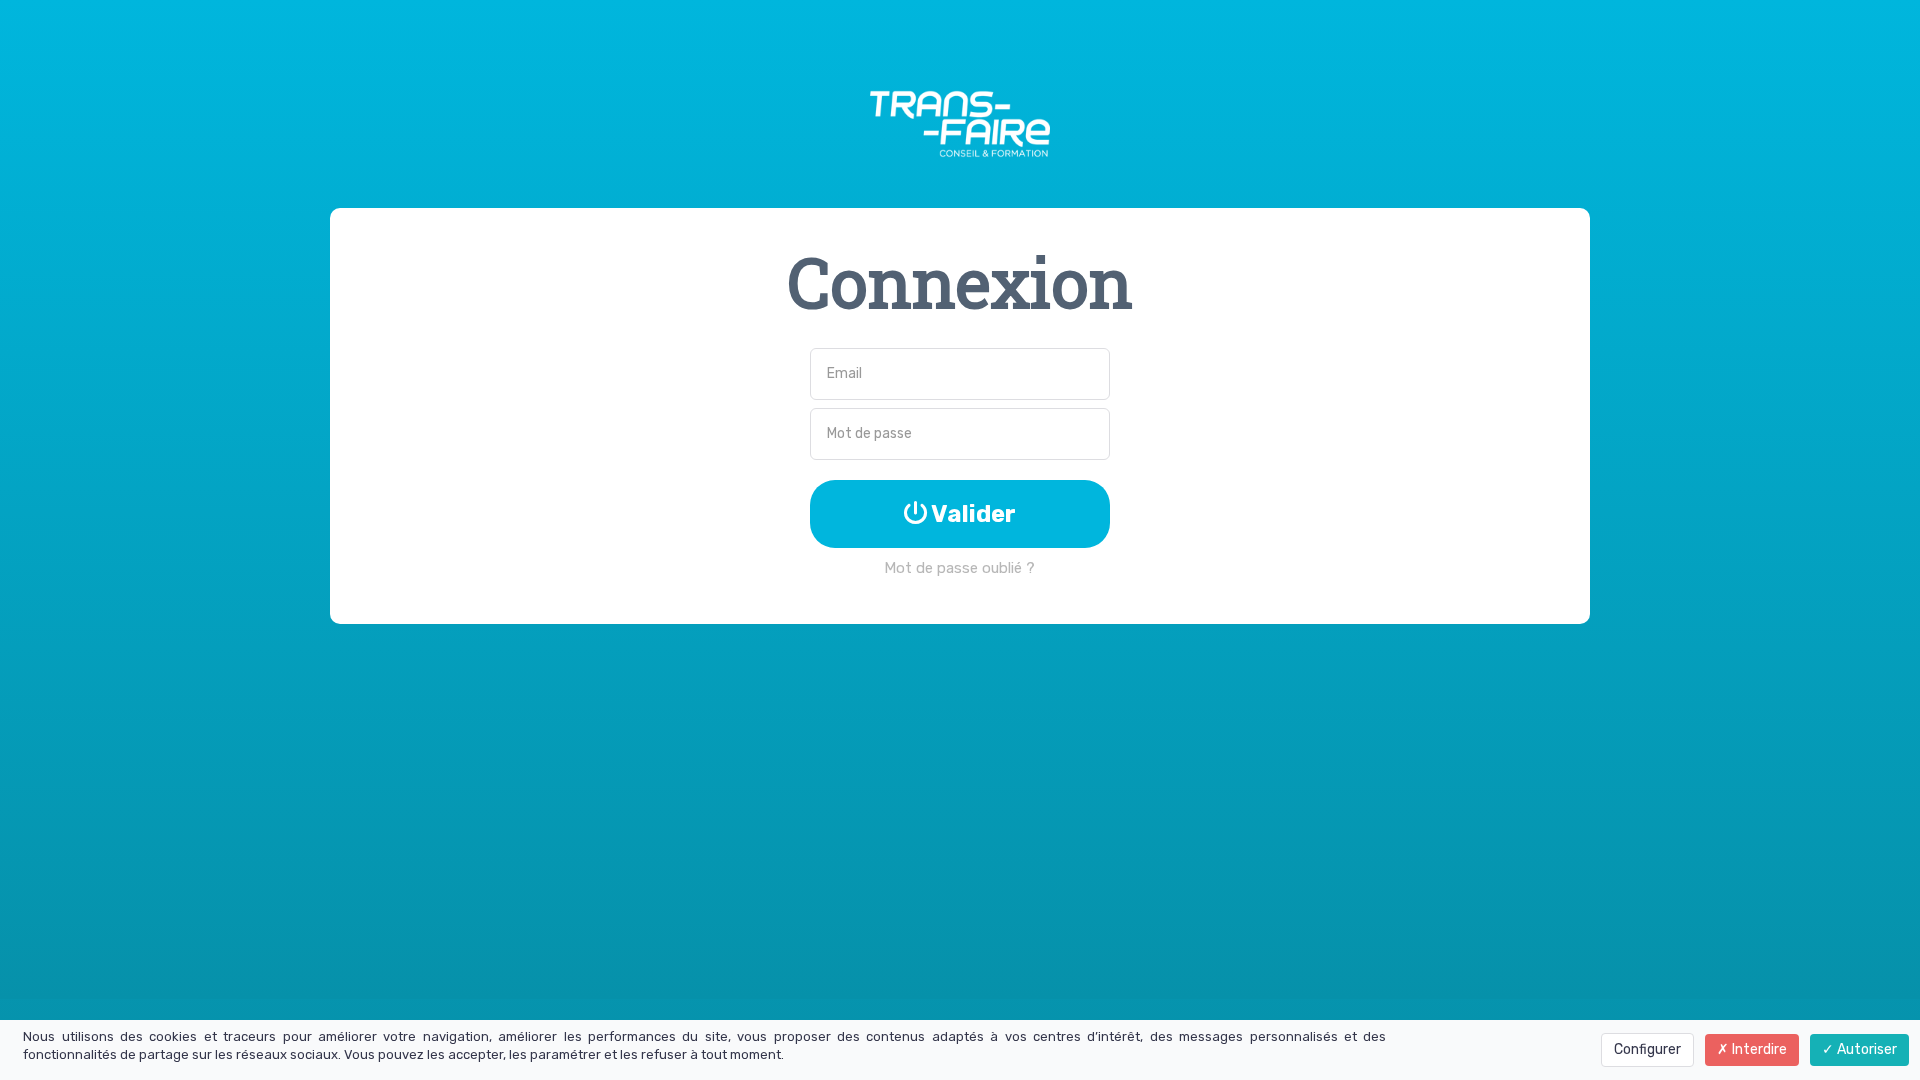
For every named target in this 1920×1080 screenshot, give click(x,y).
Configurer (1647, 1049)
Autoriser (1865, 1049)
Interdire (1758, 1049)
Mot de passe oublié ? (959, 568)
